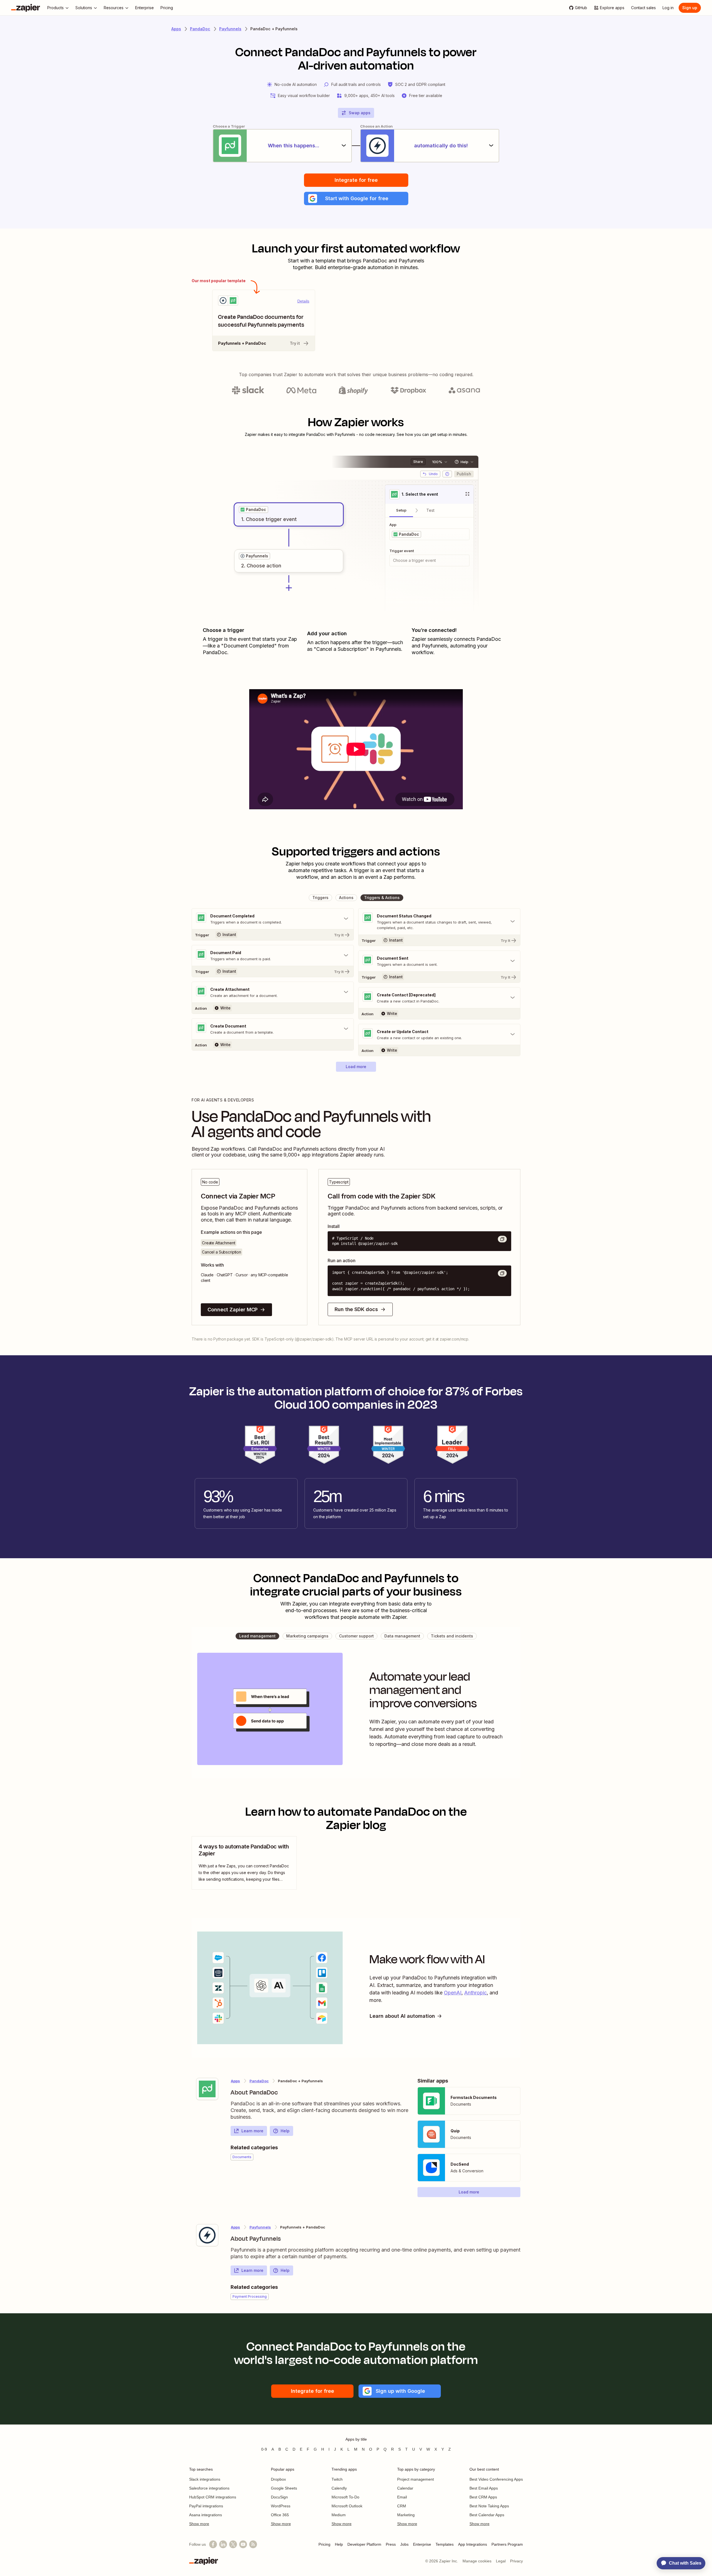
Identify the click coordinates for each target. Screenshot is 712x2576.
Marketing (406, 2515)
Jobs (404, 2544)
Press (391, 2544)
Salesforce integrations (209, 2488)
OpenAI (453, 1993)
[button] (356, 198)
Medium (339, 2515)
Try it (295, 343)
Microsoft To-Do (345, 2497)
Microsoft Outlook (347, 2506)
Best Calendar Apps (487, 2515)
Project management (416, 2479)
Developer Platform (364, 2544)
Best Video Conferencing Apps (496, 2479)
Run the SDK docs (356, 1309)
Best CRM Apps (483, 2497)
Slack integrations (205, 2479)
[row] (254, 510)
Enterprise (422, 2544)
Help (285, 2131)
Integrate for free (356, 180)
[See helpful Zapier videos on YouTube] (243, 2544)
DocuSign (279, 2497)
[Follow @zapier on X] (233, 2544)
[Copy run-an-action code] (502, 1273)
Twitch (337, 2479)
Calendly (339, 2488)
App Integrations (473, 2544)
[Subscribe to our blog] (253, 2544)
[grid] (254, 510)
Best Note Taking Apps (489, 2506)
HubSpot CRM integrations (213, 2497)
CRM (402, 2506)
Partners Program (507, 2544)
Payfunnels (230, 29)
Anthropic (475, 1993)
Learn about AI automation (402, 2016)
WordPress (281, 2506)
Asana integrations (206, 2515)
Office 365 (280, 2515)
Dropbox (278, 2479)
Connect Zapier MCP (233, 1310)
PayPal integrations (206, 2506)
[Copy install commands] (502, 1239)
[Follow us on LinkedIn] (223, 2544)
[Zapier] (26, 8)
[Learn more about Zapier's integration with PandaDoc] (207, 2089)
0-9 (264, 2449)
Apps (176, 29)
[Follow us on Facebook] (213, 2544)
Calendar (405, 2488)
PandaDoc (200, 29)
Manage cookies (477, 2561)
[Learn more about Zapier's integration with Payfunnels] (207, 2235)
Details (303, 301)
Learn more (252, 2131)
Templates (445, 2544)
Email (402, 2497)
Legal (501, 2561)
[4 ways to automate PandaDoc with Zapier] (244, 1863)
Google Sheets (284, 2488)
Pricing (324, 2544)
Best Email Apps (484, 2488)
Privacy (516, 2561)
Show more (199, 2524)
